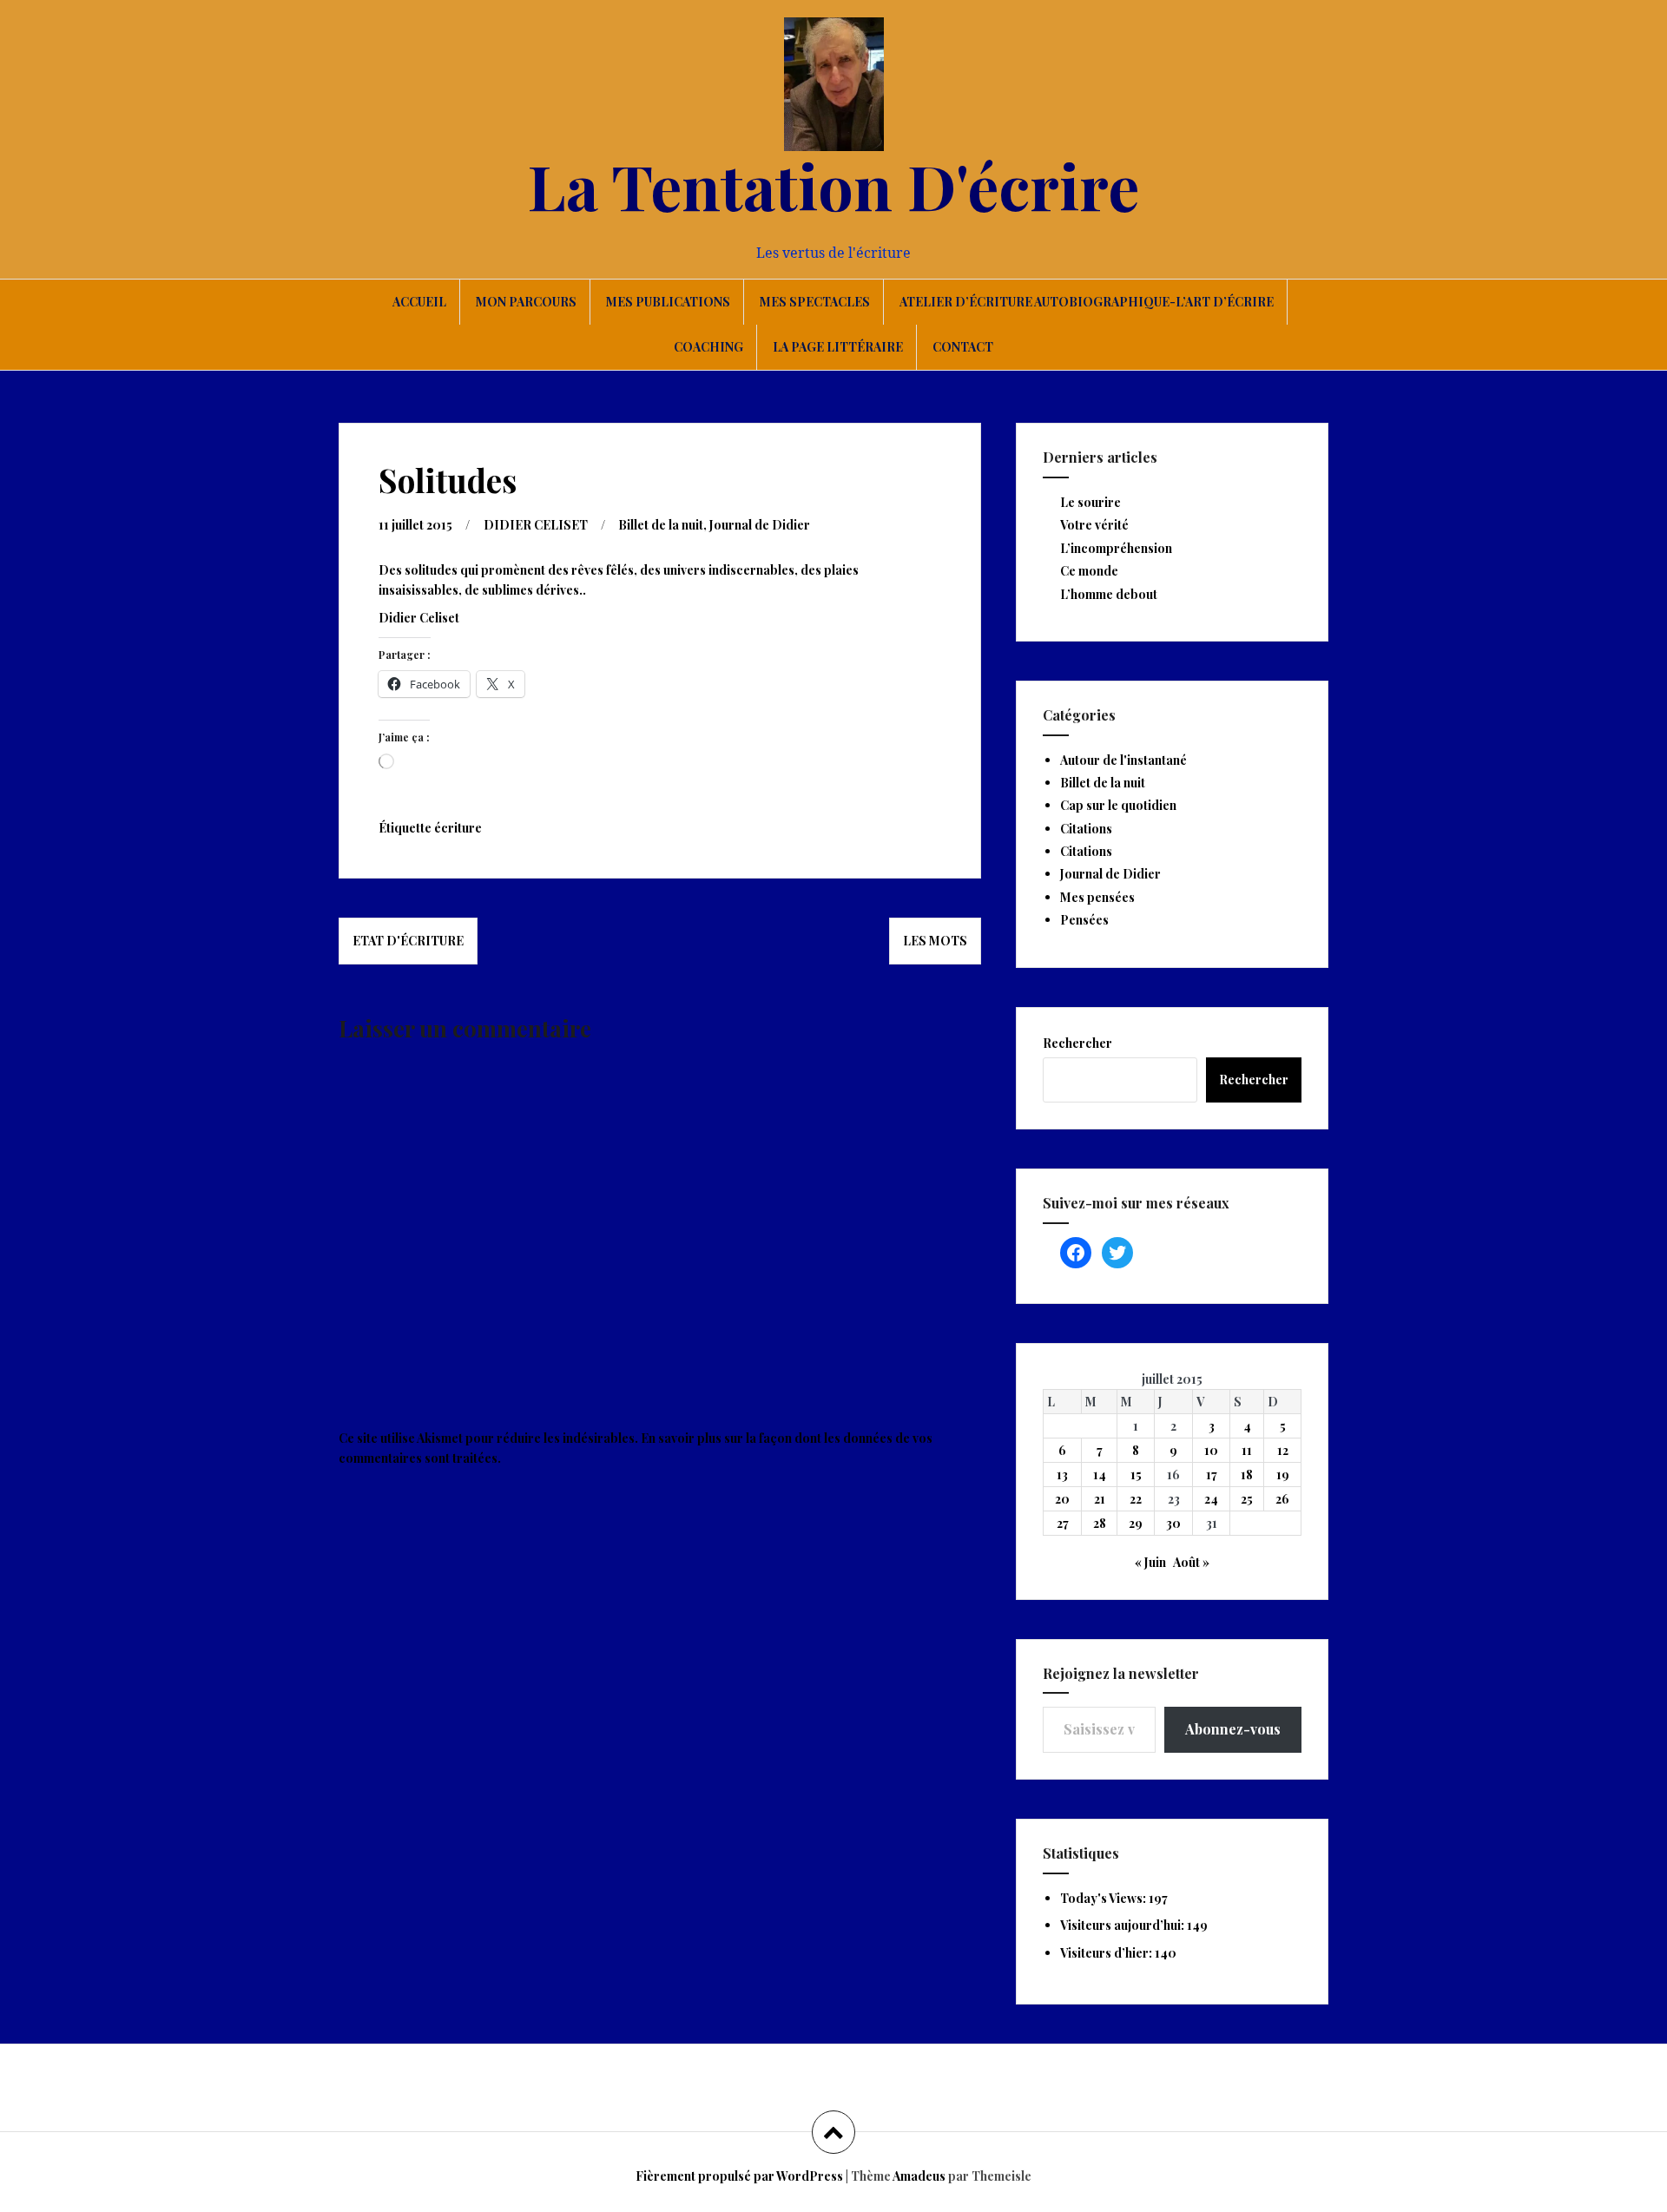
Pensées (1084, 920)
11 (1247, 1450)
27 (1063, 1523)
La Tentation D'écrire (833, 185)
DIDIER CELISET (536, 525)
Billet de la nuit (661, 525)
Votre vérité (1094, 525)
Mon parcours (526, 302)
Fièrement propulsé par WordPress (739, 2176)
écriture (458, 828)
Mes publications (668, 302)
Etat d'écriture (408, 941)
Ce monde (1089, 571)
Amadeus (919, 2176)
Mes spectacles (815, 302)
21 (1100, 1499)
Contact (963, 347)
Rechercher (1077, 1043)
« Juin (1150, 1562)
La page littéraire (838, 347)
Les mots (935, 941)
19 (1283, 1475)
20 (1062, 1499)
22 (1136, 1499)
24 (1211, 1499)
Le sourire (1090, 502)
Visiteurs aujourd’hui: (1123, 1925)
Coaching (708, 347)
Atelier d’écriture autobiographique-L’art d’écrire (1087, 302)
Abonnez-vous (1233, 1729)
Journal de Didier (760, 525)
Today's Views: (1104, 1898)
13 (1062, 1475)
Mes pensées (1097, 897)
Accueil (419, 302)
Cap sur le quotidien (1118, 805)
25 (1247, 1499)
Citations (1086, 829)
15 (1136, 1475)
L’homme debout (1109, 594)
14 (1100, 1475)
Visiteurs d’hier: (1107, 1953)
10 (1211, 1450)
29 (1136, 1523)
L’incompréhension (1116, 548)
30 (1173, 1523)
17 (1212, 1475)
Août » (1191, 1562)
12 (1283, 1450)
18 (1247, 1475)
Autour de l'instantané (1123, 760)
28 (1100, 1523)
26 (1282, 1499)
